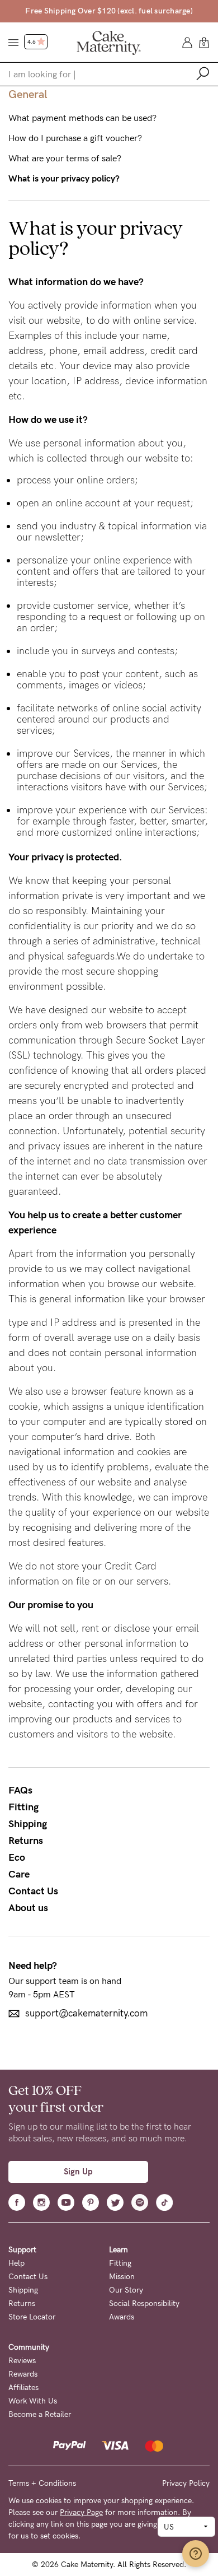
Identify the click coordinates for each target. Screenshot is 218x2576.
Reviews (22, 2361)
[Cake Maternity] (109, 42)
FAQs (20, 1790)
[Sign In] (187, 42)
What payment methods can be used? (82, 118)
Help (16, 2263)
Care (19, 1874)
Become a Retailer (40, 2414)
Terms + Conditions (42, 2483)
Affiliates (23, 2388)
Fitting (23, 1807)
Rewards (23, 2374)
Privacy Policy (186, 2483)
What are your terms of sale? (65, 159)
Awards (122, 2317)
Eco (17, 1857)
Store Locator (32, 2317)
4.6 (32, 42)
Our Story (126, 2290)
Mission (122, 2277)
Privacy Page (81, 2512)
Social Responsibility (144, 2304)
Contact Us (33, 1891)
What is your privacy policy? (64, 179)
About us (28, 1908)
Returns (26, 1841)
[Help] (196, 2554)
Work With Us (33, 2401)
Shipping (28, 1824)
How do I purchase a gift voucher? (75, 138)
